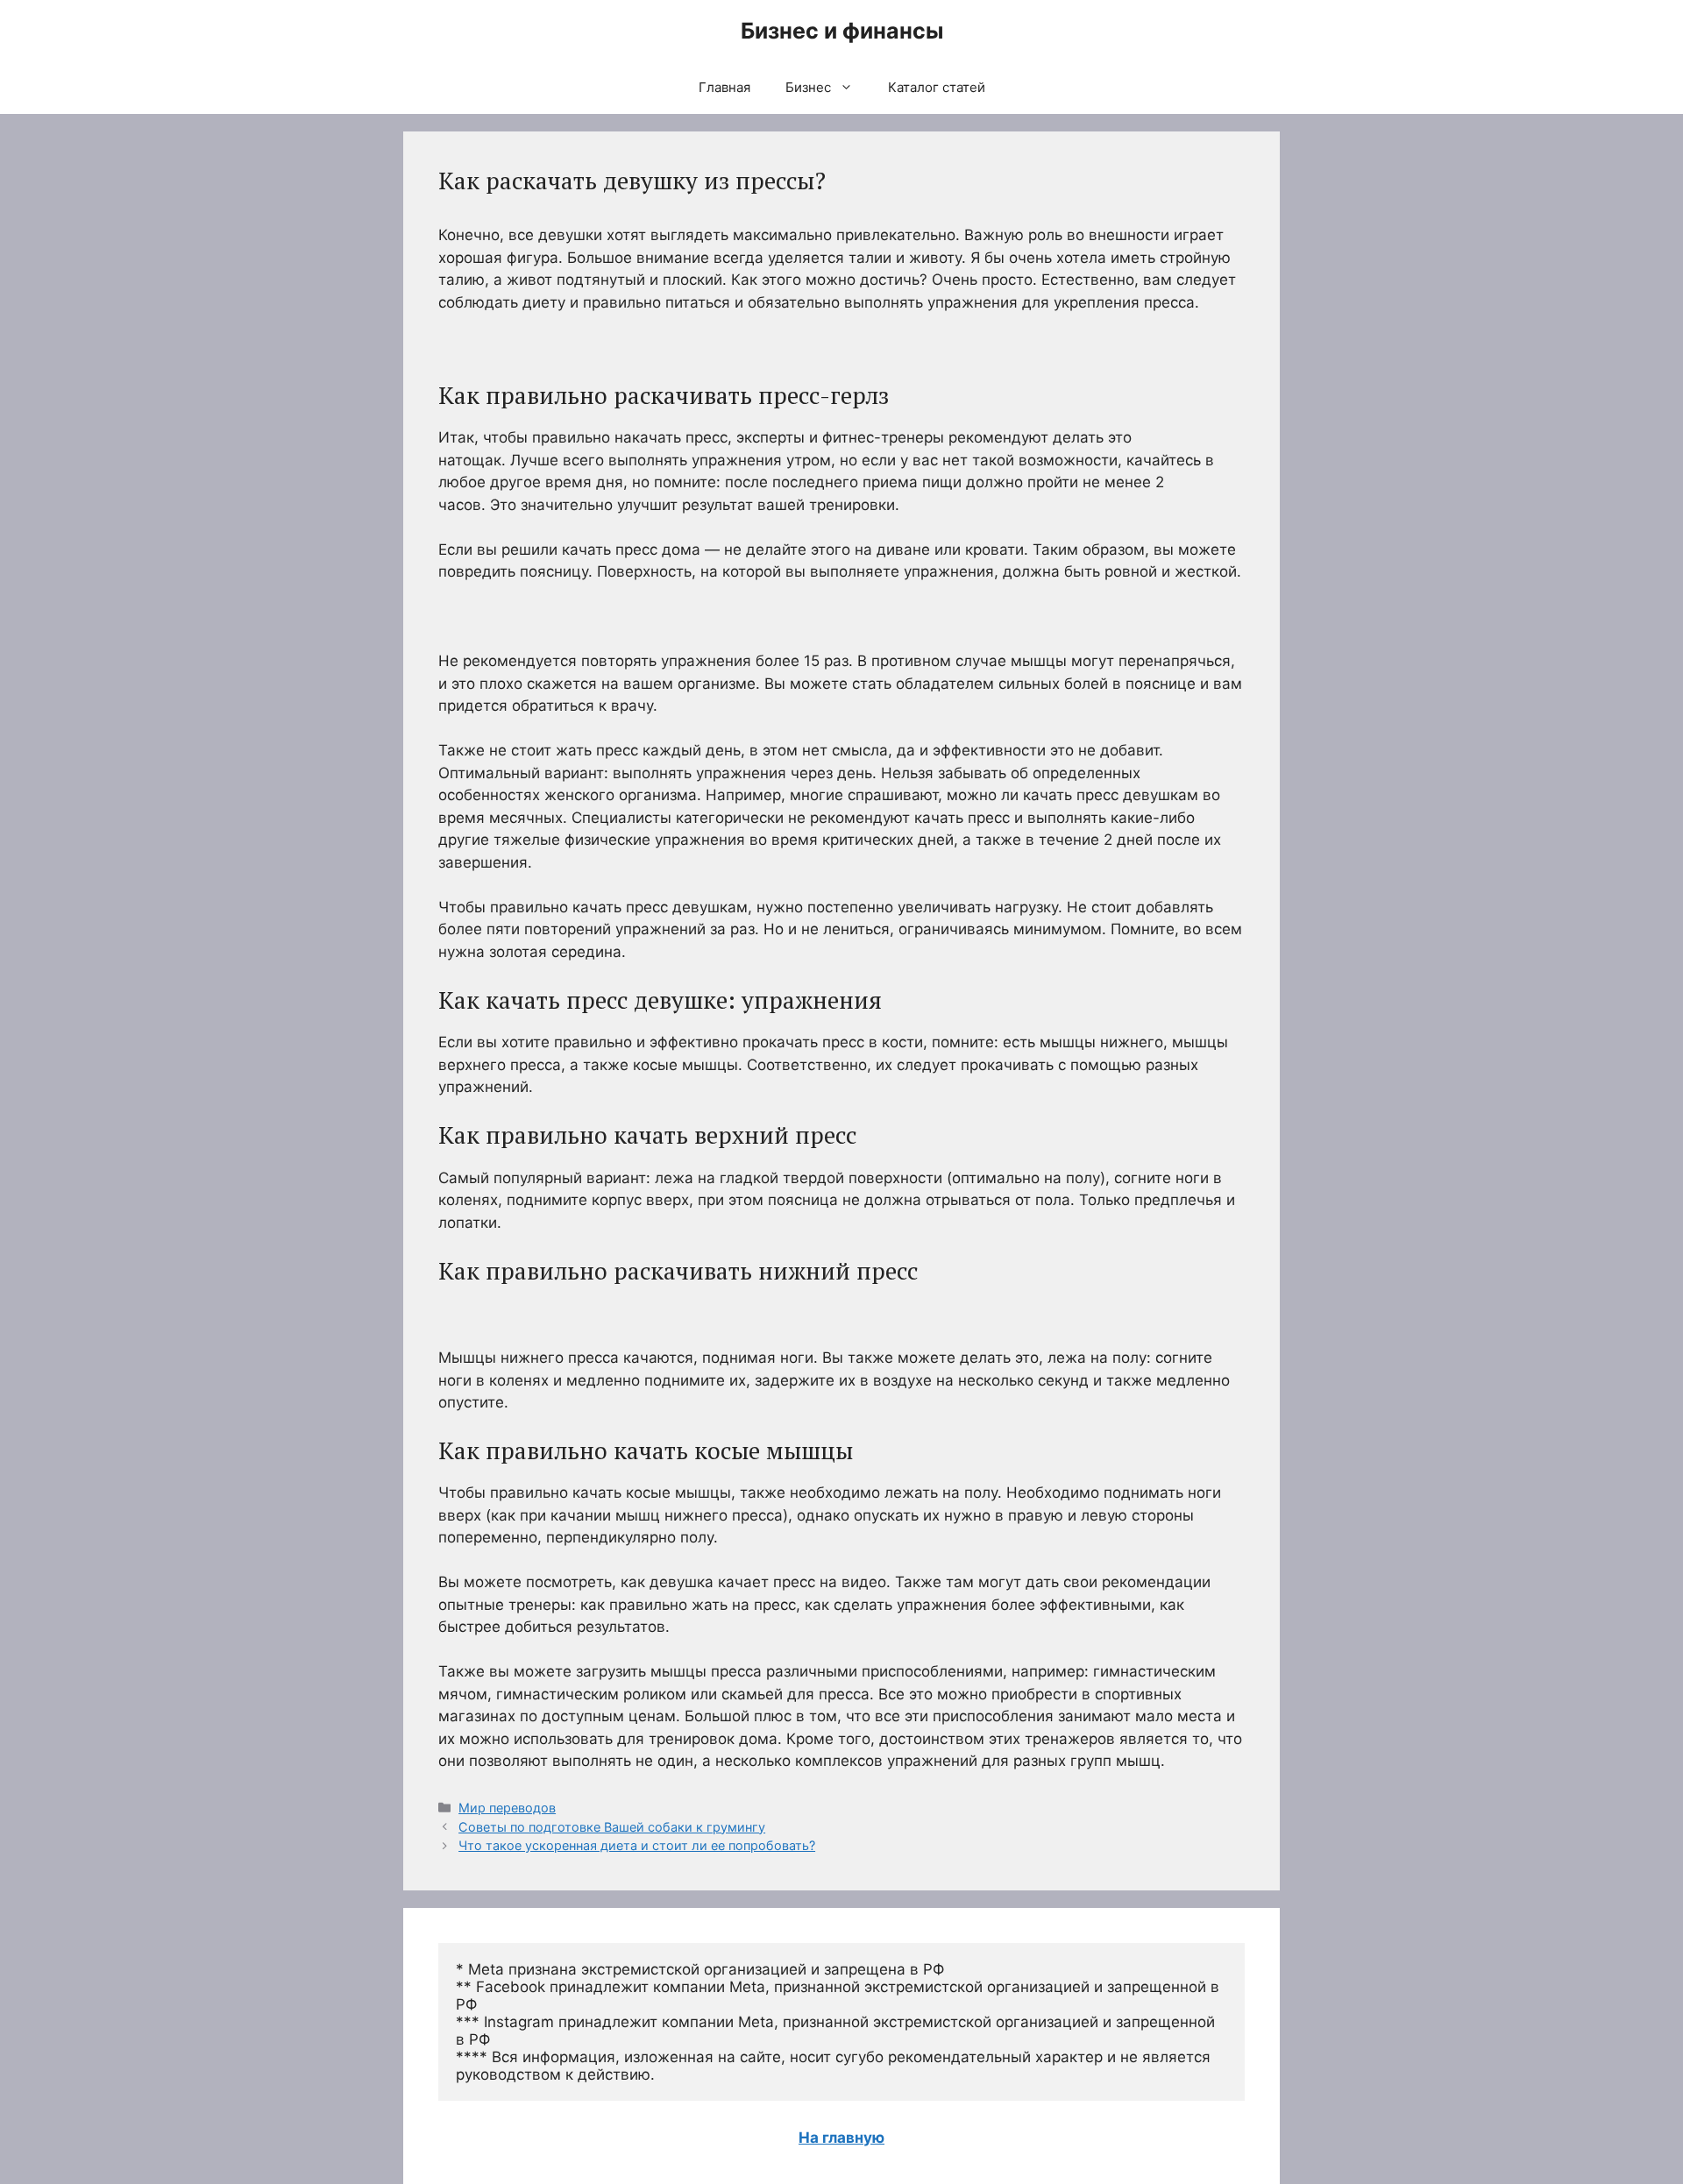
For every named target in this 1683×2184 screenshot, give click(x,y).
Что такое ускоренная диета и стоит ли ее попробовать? (637, 1845)
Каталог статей (937, 87)
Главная (724, 87)
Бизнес (808, 87)
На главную (841, 2138)
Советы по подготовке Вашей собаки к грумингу (612, 1827)
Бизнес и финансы (842, 31)
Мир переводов (507, 1808)
